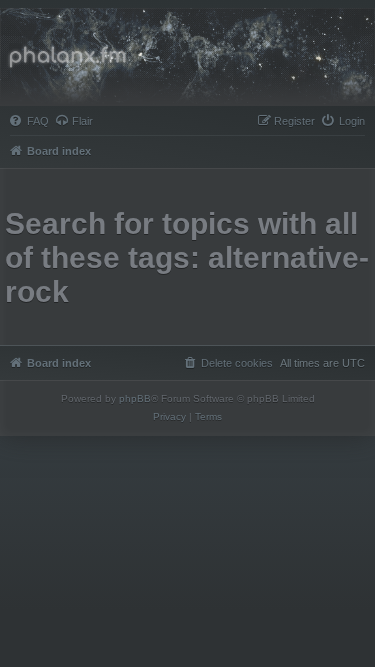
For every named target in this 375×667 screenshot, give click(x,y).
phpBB (135, 398)
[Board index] (187, 57)
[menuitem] (29, 121)
